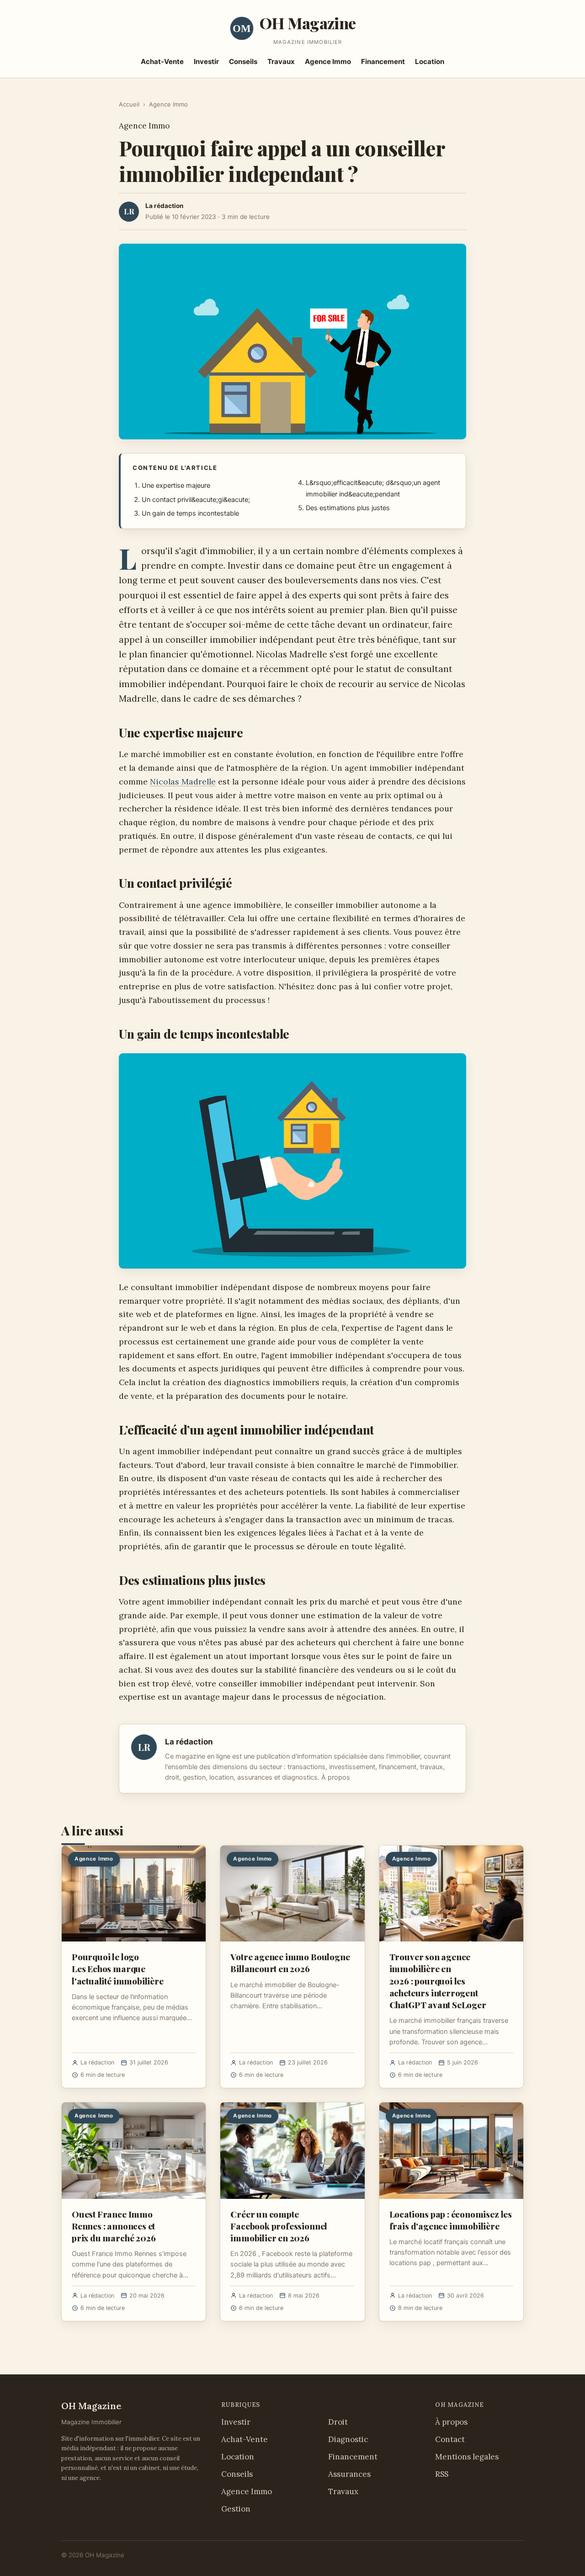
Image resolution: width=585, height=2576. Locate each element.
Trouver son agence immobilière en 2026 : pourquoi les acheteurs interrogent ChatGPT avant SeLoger (438, 1981)
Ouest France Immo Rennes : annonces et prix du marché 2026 (114, 2226)
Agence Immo (328, 61)
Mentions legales (467, 2457)
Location (430, 61)
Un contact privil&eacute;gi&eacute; (196, 500)
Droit (338, 2422)
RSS (442, 2474)
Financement (383, 61)
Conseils (243, 61)
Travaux (281, 61)
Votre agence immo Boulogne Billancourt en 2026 (290, 1963)
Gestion (236, 2509)
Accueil (129, 104)
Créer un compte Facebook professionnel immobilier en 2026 (279, 2226)
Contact (450, 2439)
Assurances (349, 2474)
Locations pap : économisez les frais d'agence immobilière (451, 2220)
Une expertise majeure (176, 485)
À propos (336, 1777)
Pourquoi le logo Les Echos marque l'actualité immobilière (118, 1968)
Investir (206, 61)
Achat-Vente (162, 61)
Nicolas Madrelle (183, 781)
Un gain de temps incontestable (190, 513)
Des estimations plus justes (348, 508)
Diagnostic (348, 2439)
